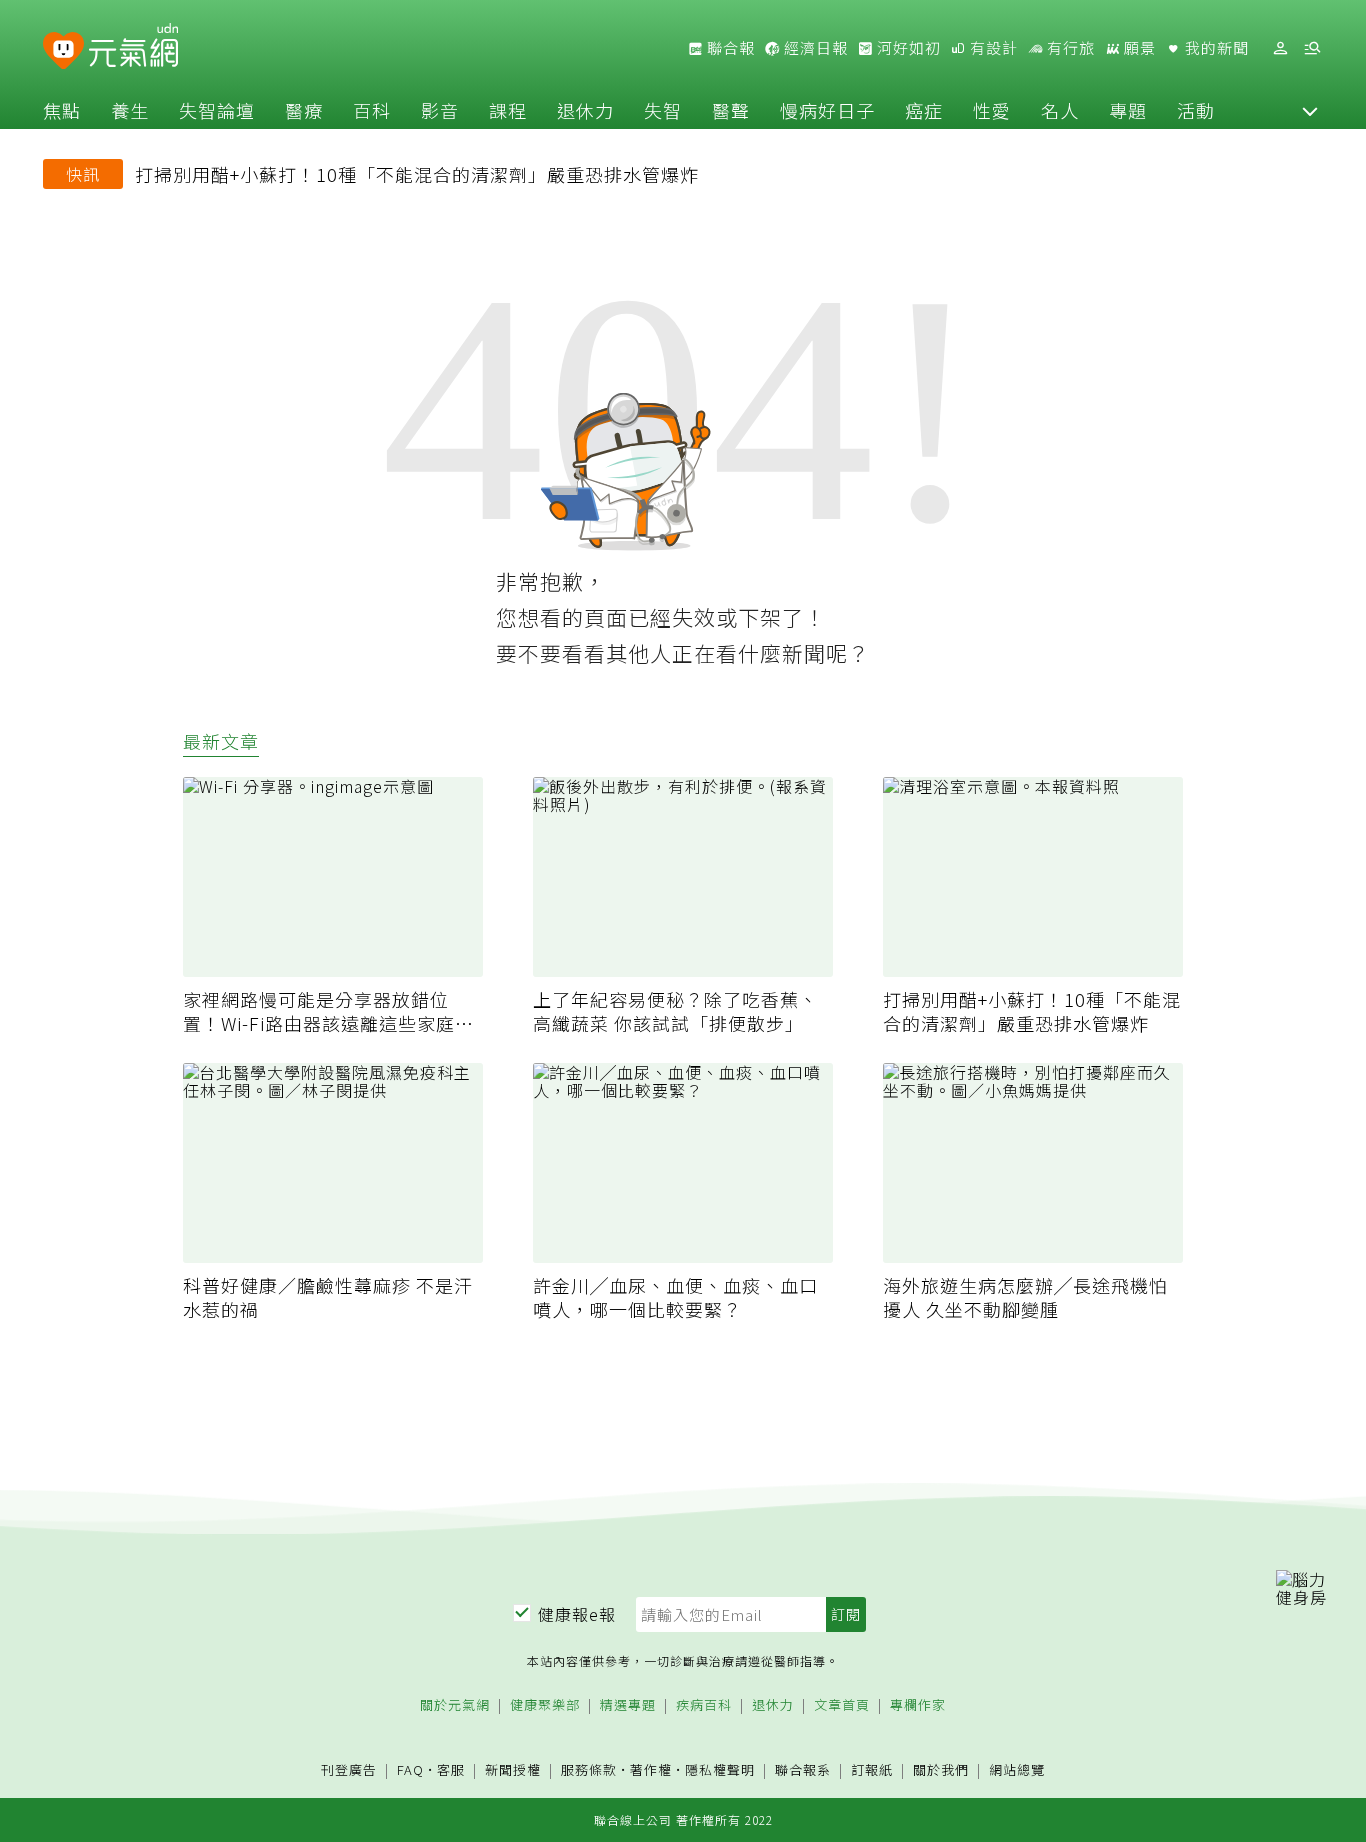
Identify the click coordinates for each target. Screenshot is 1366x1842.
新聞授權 (513, 1770)
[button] (1310, 110)
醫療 (304, 110)
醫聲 (731, 110)
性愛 (992, 110)
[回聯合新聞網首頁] (63, 51)
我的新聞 (1215, 48)
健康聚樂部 (545, 1705)
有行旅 (1069, 48)
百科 (372, 110)
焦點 (62, 110)
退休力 (585, 110)
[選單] (1312, 48)
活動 (1196, 110)
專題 (1128, 110)
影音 (440, 110)
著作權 (651, 1769)
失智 (663, 110)
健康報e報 (577, 1614)
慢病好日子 (827, 110)
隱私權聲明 (720, 1769)
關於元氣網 (455, 1705)
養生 (130, 110)
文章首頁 (842, 1705)
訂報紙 (872, 1770)
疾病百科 (704, 1705)
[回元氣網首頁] (133, 48)
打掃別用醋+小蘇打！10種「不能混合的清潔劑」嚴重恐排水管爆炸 (417, 174)
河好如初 (907, 48)
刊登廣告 (349, 1770)
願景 (1138, 48)
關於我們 (941, 1770)
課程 (508, 110)
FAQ (410, 1769)
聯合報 (729, 48)
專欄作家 (918, 1705)
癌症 (924, 110)
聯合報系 (803, 1770)
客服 (451, 1769)
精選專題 (628, 1705)
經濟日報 (814, 48)
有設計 (992, 48)
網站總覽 (1017, 1770)
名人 (1060, 110)
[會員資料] (1280, 48)
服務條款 (589, 1769)
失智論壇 (217, 110)
